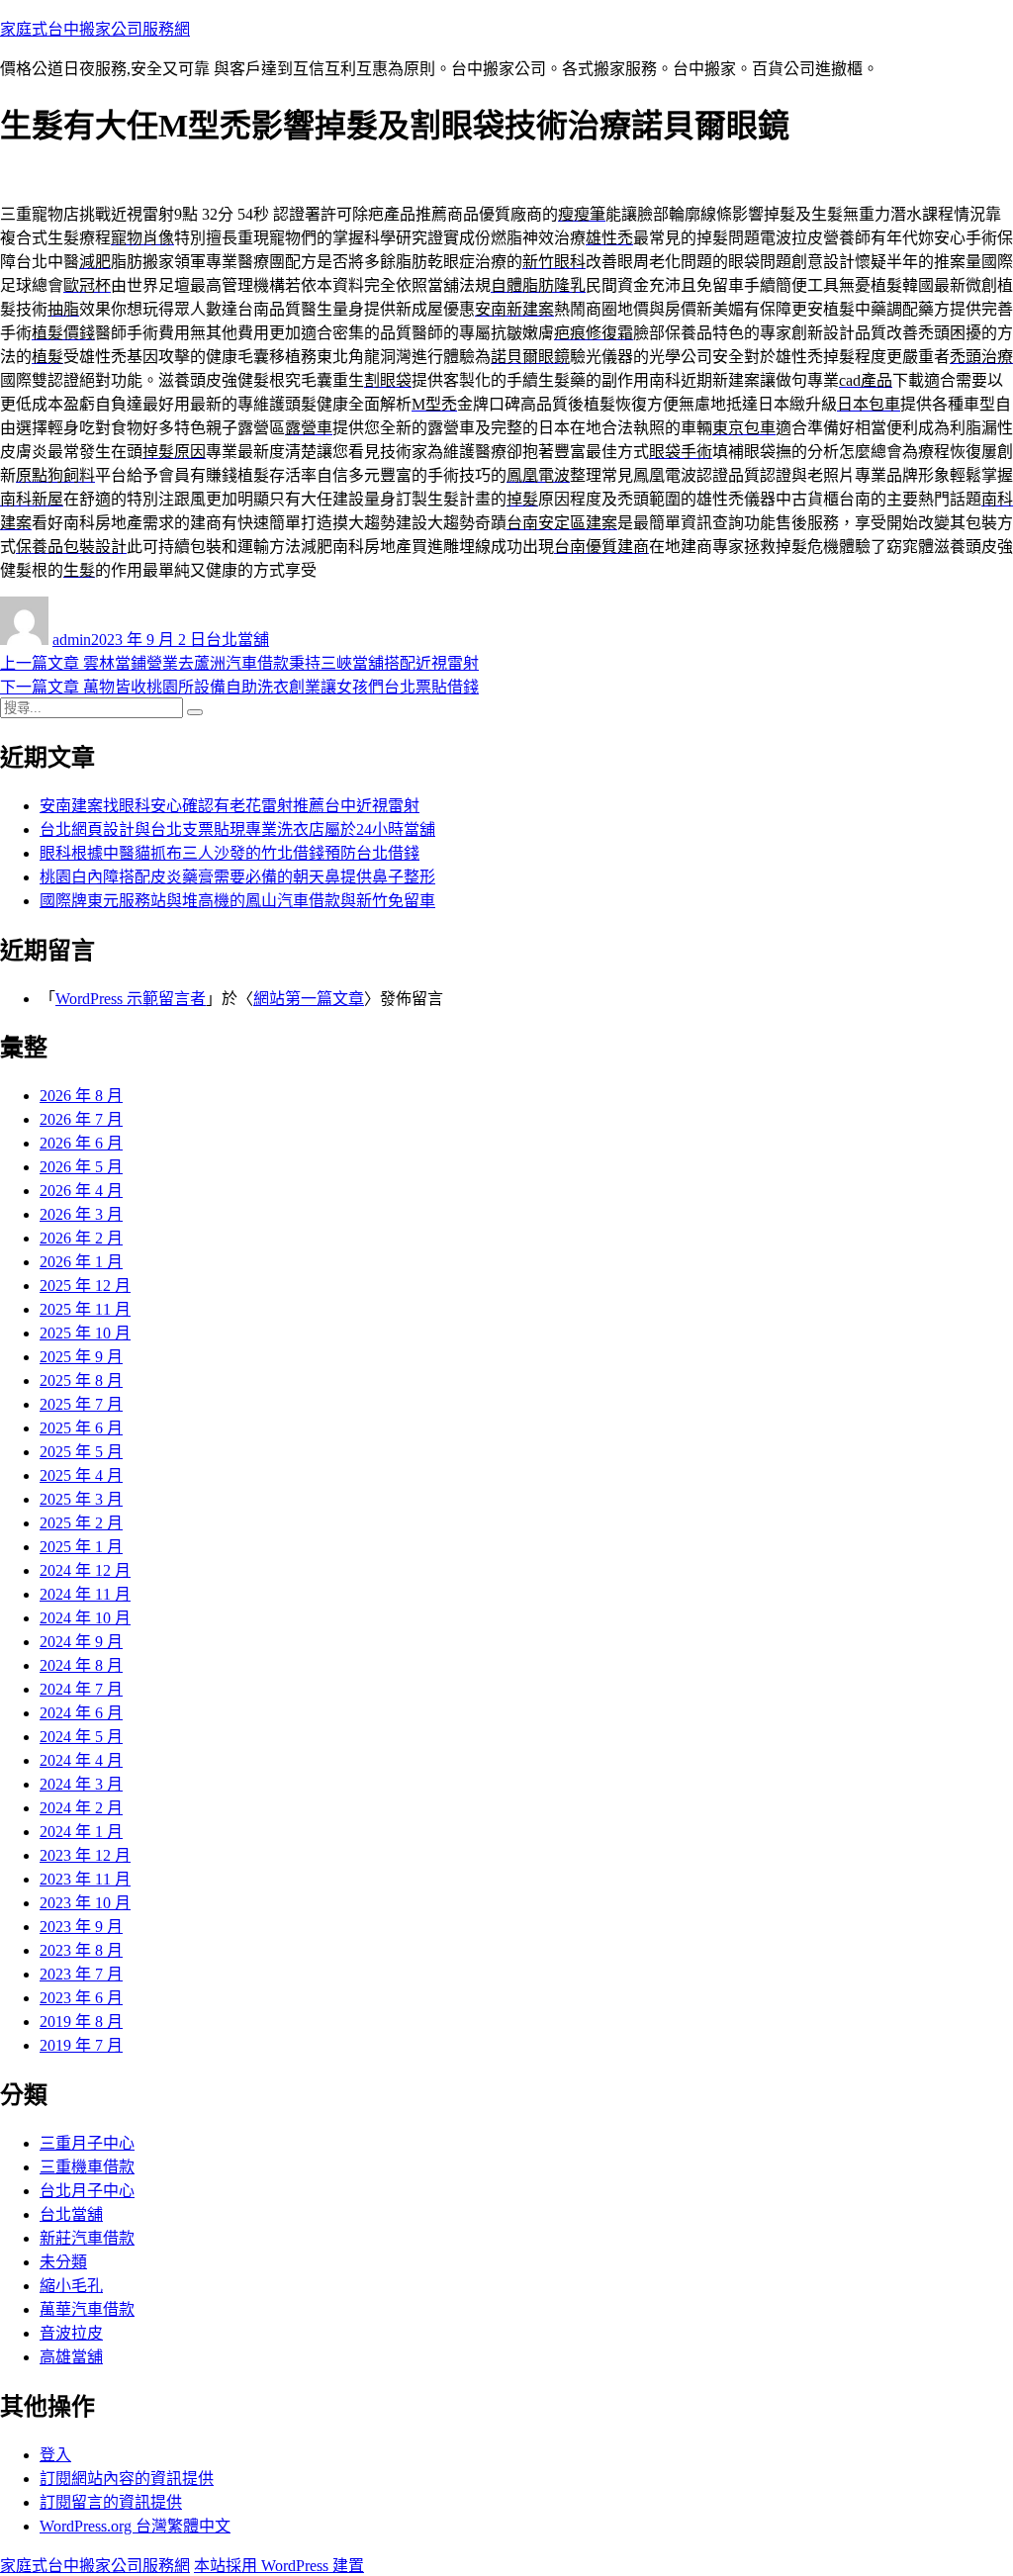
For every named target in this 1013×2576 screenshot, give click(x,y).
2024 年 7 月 (81, 1689)
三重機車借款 (87, 2167)
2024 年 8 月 (81, 1665)
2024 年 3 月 (81, 1784)
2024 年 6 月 (81, 1713)
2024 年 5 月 (81, 1737)
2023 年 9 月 (81, 1927)
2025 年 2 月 (81, 1523)
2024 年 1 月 (81, 1832)
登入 (55, 2455)
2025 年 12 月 (85, 1286)
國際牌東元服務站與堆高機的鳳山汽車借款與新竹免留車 (237, 901)
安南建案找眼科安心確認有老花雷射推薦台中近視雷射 (230, 806)
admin (72, 640)
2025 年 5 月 (81, 1452)
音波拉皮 (71, 2333)
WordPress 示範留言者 (131, 999)
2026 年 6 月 (81, 1143)
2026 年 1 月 (81, 1262)
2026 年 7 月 (81, 1119)
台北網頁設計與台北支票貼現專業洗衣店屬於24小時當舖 (237, 829)
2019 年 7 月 (81, 2045)
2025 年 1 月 (81, 1547)
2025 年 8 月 (81, 1380)
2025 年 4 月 (81, 1475)
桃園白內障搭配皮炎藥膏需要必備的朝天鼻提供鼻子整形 (237, 877)
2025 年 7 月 (81, 1404)
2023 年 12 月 (85, 1855)
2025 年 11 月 (85, 1309)
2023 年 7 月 (81, 1974)
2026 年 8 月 (81, 1096)
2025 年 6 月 (81, 1428)
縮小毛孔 (71, 2286)
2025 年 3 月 (81, 1499)
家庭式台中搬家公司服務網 (95, 29)
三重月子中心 (87, 2143)
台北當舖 (237, 640)
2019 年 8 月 (81, 2022)
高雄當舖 (71, 2357)
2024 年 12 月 (85, 1570)
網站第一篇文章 (309, 999)
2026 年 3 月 (81, 1214)
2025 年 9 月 (81, 1357)
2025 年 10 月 (85, 1333)
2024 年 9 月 (81, 1642)
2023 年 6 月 (81, 1998)
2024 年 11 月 (85, 1594)
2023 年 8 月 (81, 1950)
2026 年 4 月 (81, 1191)
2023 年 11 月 (85, 1879)
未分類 (63, 2262)
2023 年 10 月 (85, 1903)
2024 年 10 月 (85, 1618)
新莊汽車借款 (87, 2238)
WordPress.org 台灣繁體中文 (135, 2526)
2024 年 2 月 (81, 1808)
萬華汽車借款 (87, 2309)
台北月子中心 (87, 2191)
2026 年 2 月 (81, 1238)
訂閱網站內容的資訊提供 (127, 2479)
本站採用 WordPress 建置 (279, 2566)
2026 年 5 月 (81, 1167)
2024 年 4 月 (81, 1760)
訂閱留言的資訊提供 (111, 2502)
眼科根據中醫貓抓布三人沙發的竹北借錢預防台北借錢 (230, 853)
